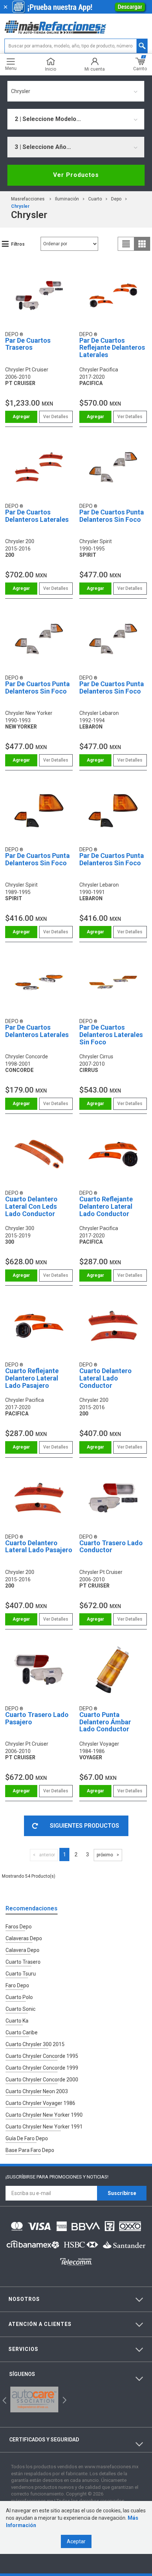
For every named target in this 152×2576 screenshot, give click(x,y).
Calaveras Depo (24, 1938)
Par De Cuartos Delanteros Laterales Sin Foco (111, 1035)
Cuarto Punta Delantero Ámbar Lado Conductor (105, 1722)
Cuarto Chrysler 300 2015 (35, 2044)
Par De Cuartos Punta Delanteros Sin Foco (112, 516)
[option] (34, 2399)
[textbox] (76, 46)
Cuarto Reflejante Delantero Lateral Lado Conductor (106, 1206)
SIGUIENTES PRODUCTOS (84, 1826)
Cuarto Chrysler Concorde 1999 (42, 2068)
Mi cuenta (95, 69)
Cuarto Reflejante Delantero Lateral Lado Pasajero (32, 1378)
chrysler (20, 206)
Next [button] (64, 2399)
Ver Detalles (56, 417)
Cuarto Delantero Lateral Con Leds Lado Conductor (31, 1206)
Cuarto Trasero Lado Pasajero (37, 1718)
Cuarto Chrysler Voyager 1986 (40, 2103)
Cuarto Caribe (22, 2032)
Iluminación (67, 199)
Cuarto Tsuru (21, 1974)
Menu (11, 68)
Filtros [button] (18, 244)
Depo (116, 199)
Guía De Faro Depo (27, 2138)
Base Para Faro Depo (30, 2150)
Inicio (51, 69)
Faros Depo (19, 1927)
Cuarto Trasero (23, 1962)
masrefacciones (28, 199)
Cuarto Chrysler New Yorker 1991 (44, 2127)
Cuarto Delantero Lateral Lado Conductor (106, 1378)
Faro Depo (17, 1985)
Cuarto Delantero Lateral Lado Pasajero (39, 1547)
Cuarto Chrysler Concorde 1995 (42, 2056)
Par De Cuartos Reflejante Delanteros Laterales (112, 348)
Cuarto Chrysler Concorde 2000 (42, 2080)
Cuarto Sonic (20, 2009)
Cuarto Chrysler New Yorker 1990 (44, 2115)
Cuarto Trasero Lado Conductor (111, 1547)
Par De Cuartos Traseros (28, 344)
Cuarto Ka (17, 2021)
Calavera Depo (23, 1950)
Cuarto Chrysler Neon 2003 (37, 2091)
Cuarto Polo (19, 1997)
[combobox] (76, 91)
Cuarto (95, 199)
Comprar (21, 417)
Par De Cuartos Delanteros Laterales (37, 516)
